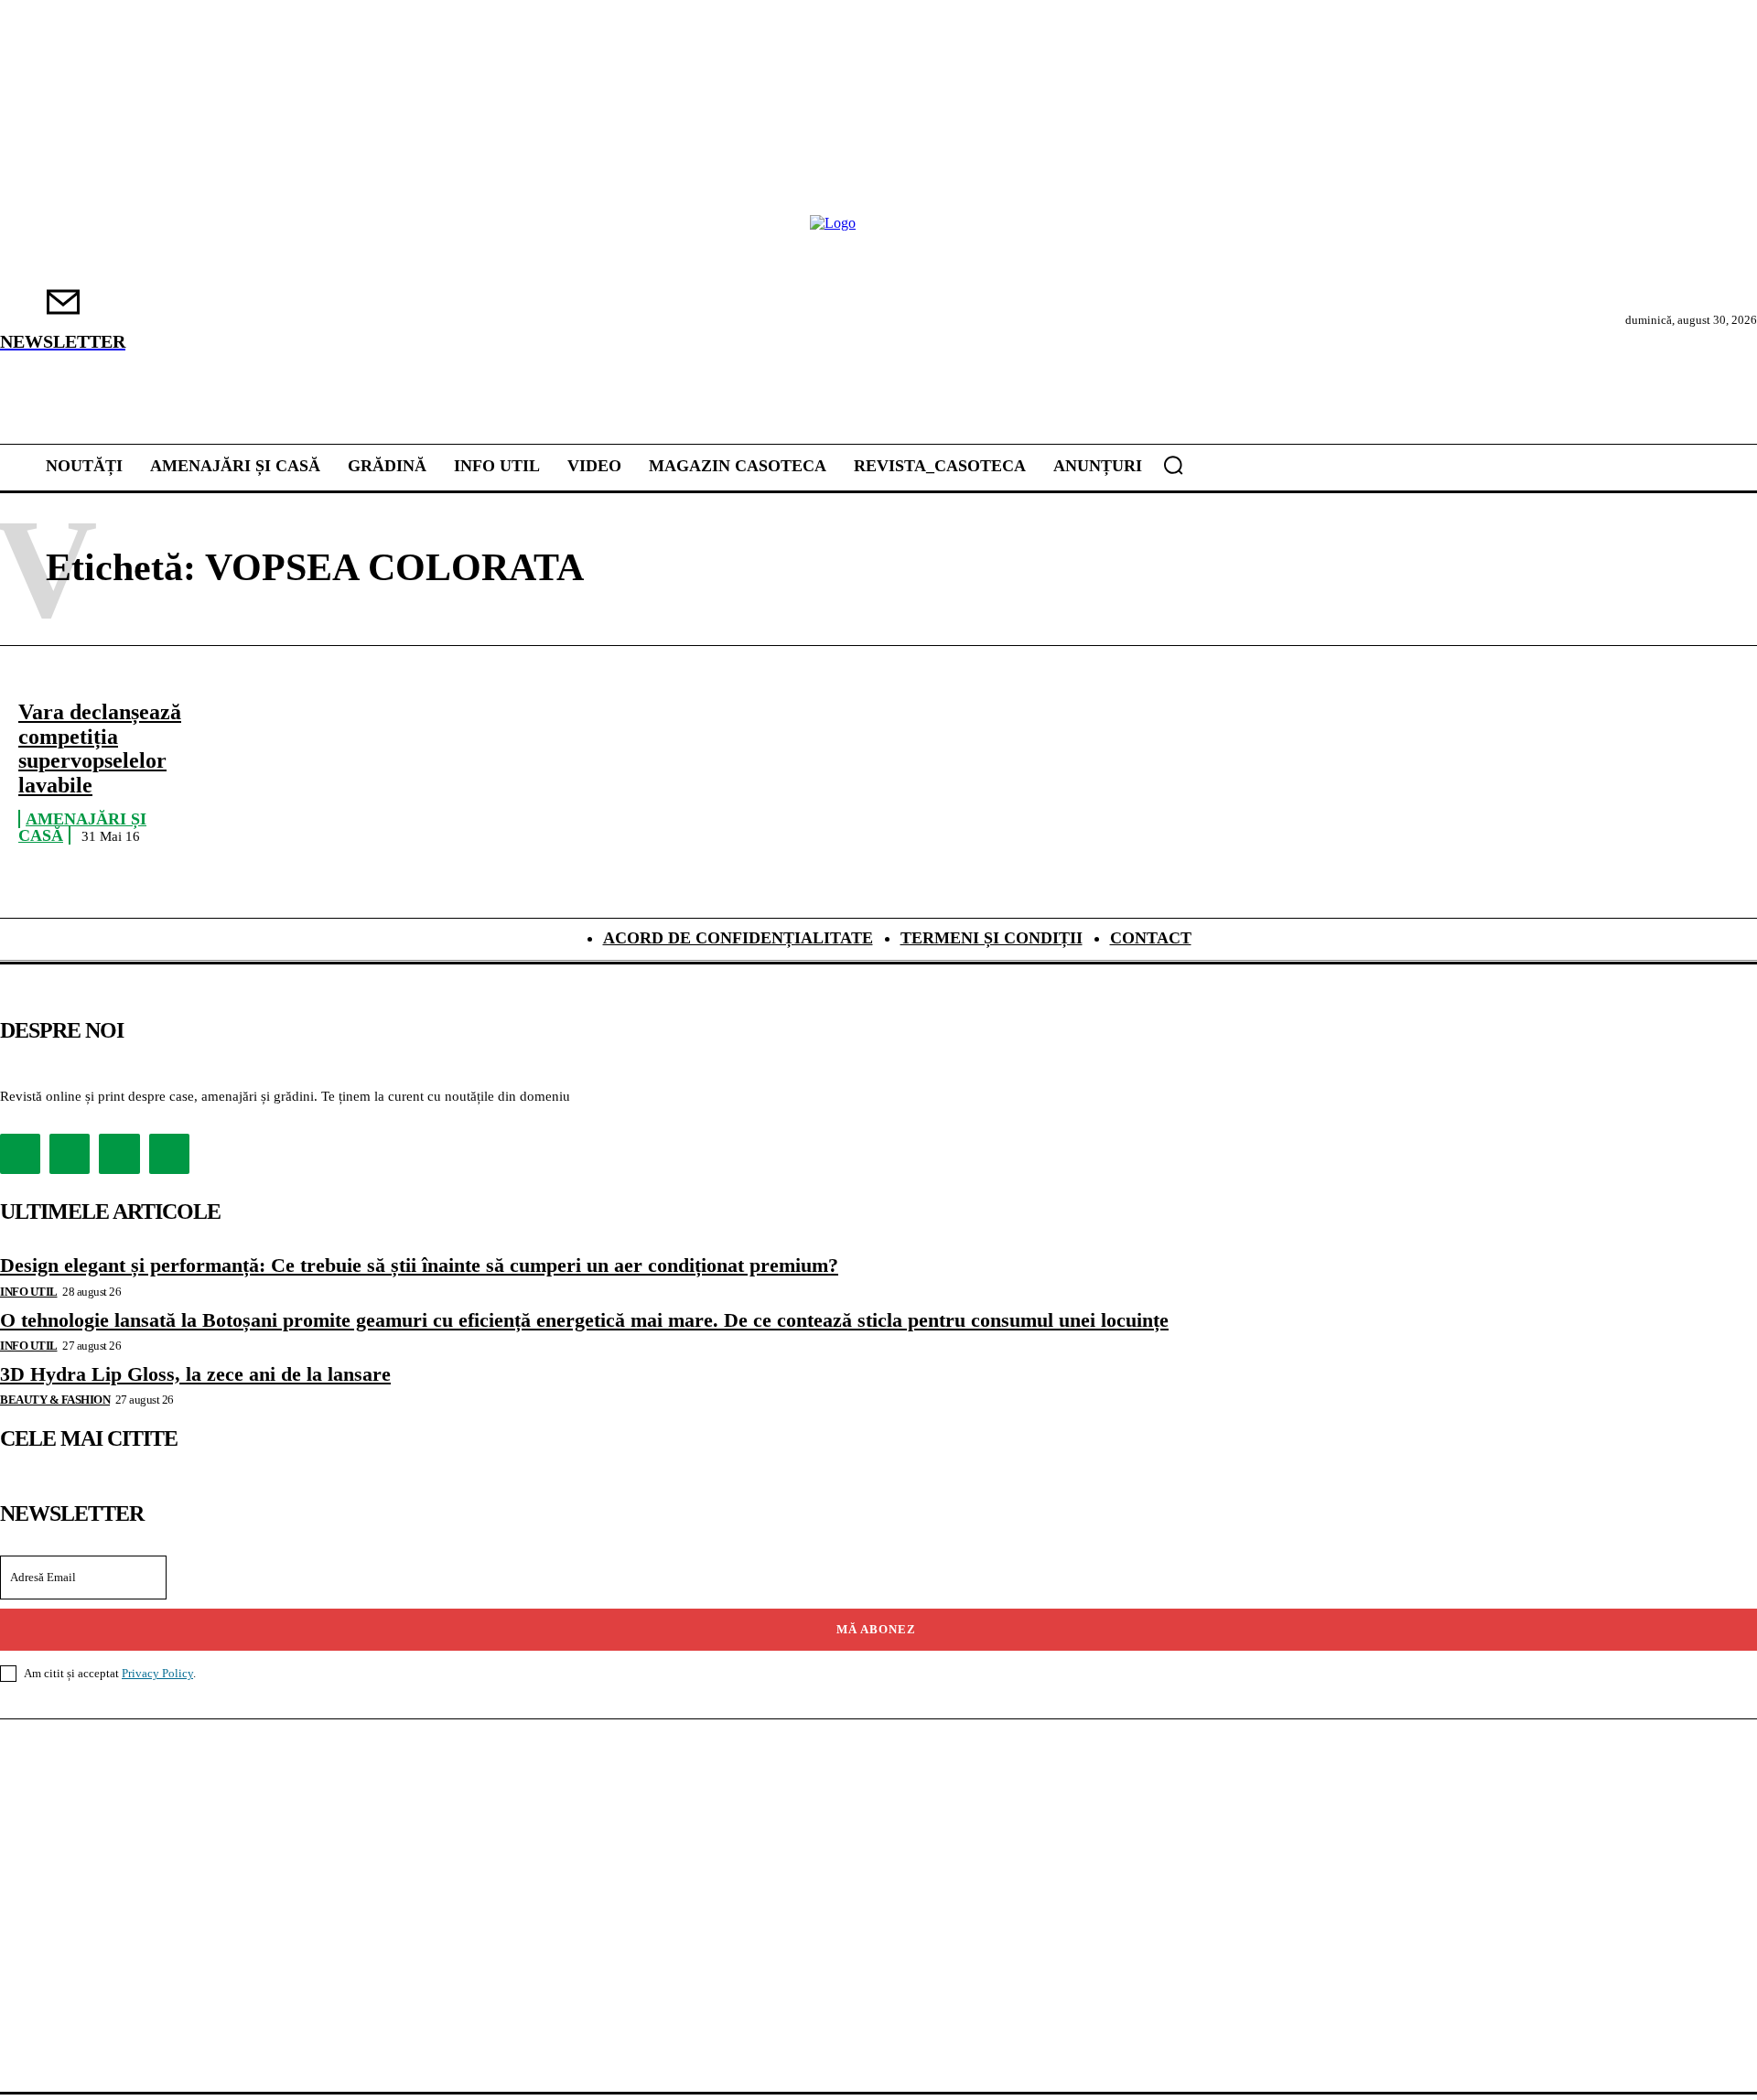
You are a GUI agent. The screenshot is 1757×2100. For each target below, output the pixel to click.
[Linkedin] (119, 1154)
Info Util (29, 1292)
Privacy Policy (157, 1673)
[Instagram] (70, 1154)
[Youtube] (169, 1154)
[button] (1173, 465)
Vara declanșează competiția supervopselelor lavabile (100, 748)
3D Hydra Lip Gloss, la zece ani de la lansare (195, 1374)
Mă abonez (876, 1629)
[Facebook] (20, 1154)
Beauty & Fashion (55, 1400)
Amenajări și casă (82, 828)
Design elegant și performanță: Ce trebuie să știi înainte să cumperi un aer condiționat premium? (419, 1265)
